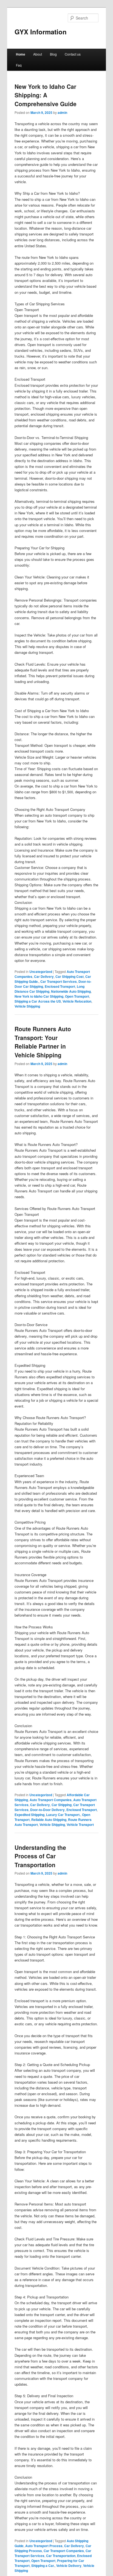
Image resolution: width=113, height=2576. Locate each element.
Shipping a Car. (43, 2566)
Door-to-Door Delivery (47, 1810)
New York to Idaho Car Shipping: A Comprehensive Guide (46, 95)
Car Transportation (61, 2556)
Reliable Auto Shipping (49, 1820)
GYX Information (41, 32)
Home (21, 54)
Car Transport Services (59, 981)
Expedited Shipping (29, 1815)
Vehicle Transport (80, 1825)
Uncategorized (41, 972)
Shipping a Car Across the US (38, 1001)
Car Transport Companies (64, 2551)
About (38, 54)
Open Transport (77, 996)
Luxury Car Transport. (63, 1815)
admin (62, 113)
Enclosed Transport (60, 986)
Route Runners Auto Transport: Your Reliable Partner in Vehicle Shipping (43, 1042)
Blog (53, 54)
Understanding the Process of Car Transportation (40, 1856)
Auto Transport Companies (51, 1800)
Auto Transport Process (44, 2546)
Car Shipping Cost (70, 976)
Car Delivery (44, 976)
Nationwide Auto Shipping (71, 991)
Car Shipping (62, 1805)
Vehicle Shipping (27, 1006)
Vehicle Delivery (69, 2566)
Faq (19, 65)
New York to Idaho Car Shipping (39, 996)
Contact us (73, 54)
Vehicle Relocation (77, 1001)
